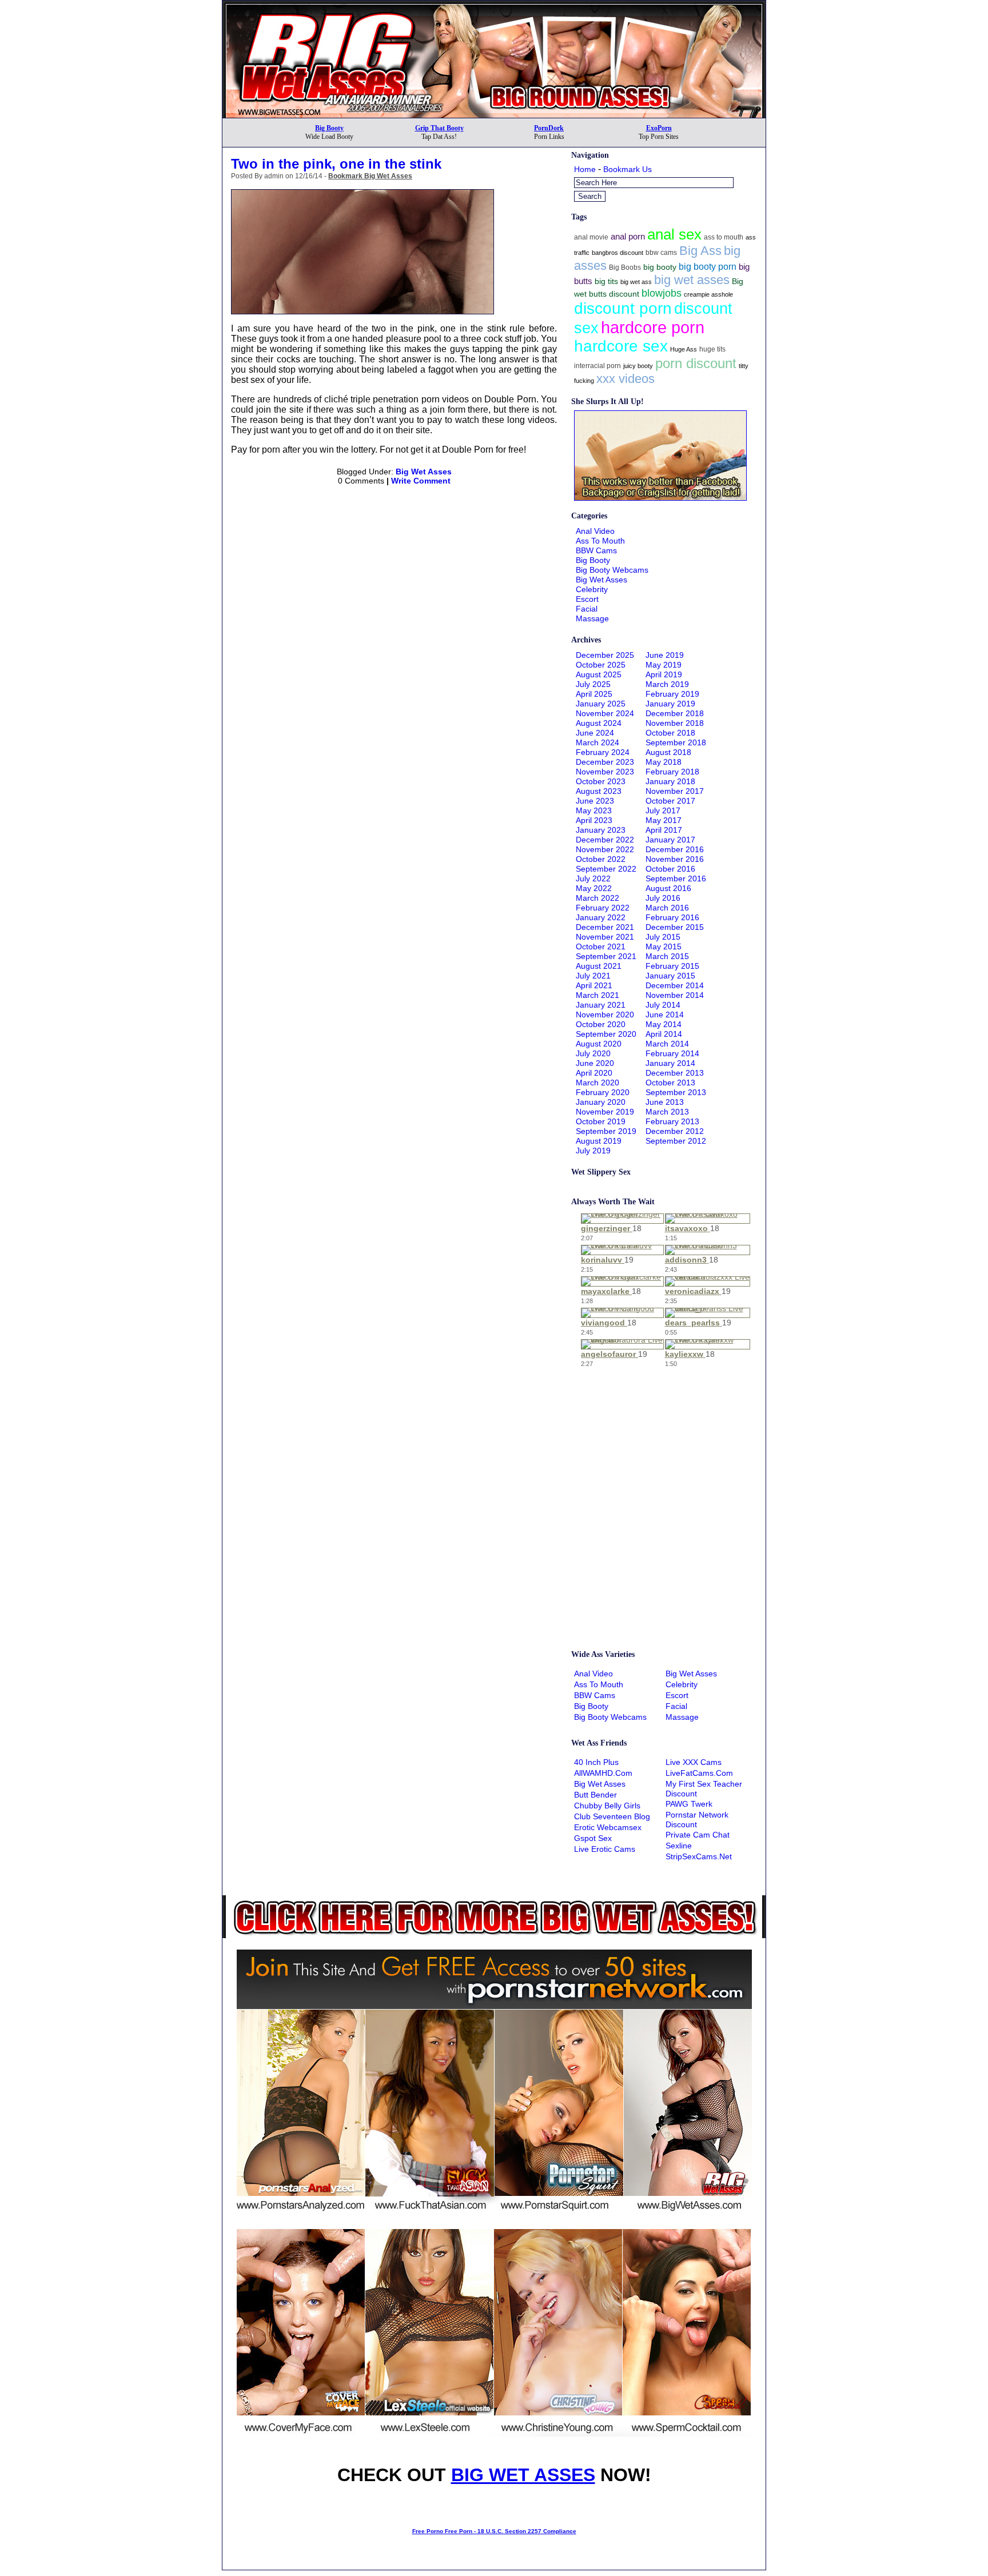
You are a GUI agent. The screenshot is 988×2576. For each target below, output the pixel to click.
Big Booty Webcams (612, 570)
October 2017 (670, 801)
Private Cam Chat (698, 1835)
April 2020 (594, 1073)
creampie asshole (708, 294)
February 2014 (672, 1053)
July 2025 (593, 684)
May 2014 (664, 1024)
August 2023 (599, 791)
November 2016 (675, 859)
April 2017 (664, 830)
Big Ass (700, 251)
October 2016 (670, 869)
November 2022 (605, 849)
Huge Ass (684, 349)
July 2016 (663, 898)
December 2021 (605, 927)
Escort (587, 599)
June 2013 (665, 1102)
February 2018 (672, 772)
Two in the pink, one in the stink (336, 164)
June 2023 (595, 801)
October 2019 (601, 1121)
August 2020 (599, 1044)
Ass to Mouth (600, 541)
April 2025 (594, 694)
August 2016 (668, 888)
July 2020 (593, 1053)
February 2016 (672, 917)
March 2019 (667, 684)
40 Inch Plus (596, 1762)
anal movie (591, 237)
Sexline (679, 1846)
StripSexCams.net (699, 1856)
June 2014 (665, 1015)
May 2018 (664, 762)
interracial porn (597, 366)
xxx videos (626, 379)
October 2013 (670, 1083)
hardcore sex (621, 346)
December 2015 (675, 927)
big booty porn (708, 266)
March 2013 (667, 1112)
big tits (606, 281)
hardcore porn (653, 327)
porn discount (696, 363)
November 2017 (675, 791)
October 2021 (601, 946)
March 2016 (667, 908)
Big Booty (329, 128)
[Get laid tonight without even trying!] (660, 498)
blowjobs (662, 293)
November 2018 (675, 723)
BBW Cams (596, 550)
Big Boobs (625, 267)
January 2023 (601, 830)
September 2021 (606, 956)
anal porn (628, 236)
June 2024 (595, 733)
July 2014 (663, 1005)
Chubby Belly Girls (607, 1806)
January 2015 (670, 976)
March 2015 (667, 956)
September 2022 (606, 869)
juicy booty (638, 366)
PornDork (549, 128)
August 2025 (599, 674)
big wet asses (692, 280)
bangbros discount (617, 253)
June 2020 (595, 1063)
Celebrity (592, 589)
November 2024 (605, 713)
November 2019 (605, 1112)
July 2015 (663, 937)
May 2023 (594, 810)
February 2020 (603, 1092)
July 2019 (593, 1151)
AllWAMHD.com (603, 1773)
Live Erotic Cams (605, 1849)
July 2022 (593, 878)
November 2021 (605, 937)
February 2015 (672, 966)
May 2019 (664, 665)
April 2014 (664, 1034)
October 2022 (601, 859)
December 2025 (605, 655)
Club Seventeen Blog (612, 1816)
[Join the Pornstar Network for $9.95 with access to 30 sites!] (494, 5)
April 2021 (594, 985)
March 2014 (667, 1044)
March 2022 (597, 898)
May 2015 (664, 946)
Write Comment (421, 481)
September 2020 (606, 1034)
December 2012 (675, 1131)
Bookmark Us (628, 169)
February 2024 (603, 752)
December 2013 (675, 1073)
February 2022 (603, 908)
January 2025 (601, 704)
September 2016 (676, 878)
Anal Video (595, 531)
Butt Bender (595, 1795)
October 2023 (601, 781)
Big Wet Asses (424, 472)
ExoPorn (659, 128)
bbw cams (661, 253)
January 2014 (670, 1063)
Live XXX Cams (694, 1762)
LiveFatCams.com (699, 1773)
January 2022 (601, 917)
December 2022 (605, 840)
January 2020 (601, 1102)
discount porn (623, 308)
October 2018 (670, 733)
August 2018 (668, 752)
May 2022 (594, 888)
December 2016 (675, 849)
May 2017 (664, 820)
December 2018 (675, 713)
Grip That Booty (439, 128)
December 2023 (605, 762)
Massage (592, 618)
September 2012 (676, 1141)
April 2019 (664, 674)
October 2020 (601, 1024)
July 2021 (593, 976)
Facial (587, 609)
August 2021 (599, 966)
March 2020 (597, 1083)
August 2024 (599, 723)
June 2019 (665, 655)
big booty (660, 267)
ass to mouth (724, 237)
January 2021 (601, 1005)
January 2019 (670, 704)
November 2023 (605, 772)
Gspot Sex (593, 1838)
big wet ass (636, 282)
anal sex (674, 234)
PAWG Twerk (689, 1804)
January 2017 (670, 840)
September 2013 (676, 1092)
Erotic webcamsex (608, 1827)
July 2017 (663, 810)
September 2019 (606, 1131)
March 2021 (597, 995)
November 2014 (675, 995)
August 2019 (599, 1141)
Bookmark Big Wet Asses (370, 176)
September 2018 (676, 742)
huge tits (712, 349)
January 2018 (670, 781)
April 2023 (594, 820)
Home (585, 169)
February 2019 (672, 694)
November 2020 (605, 1015)
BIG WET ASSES (523, 2475)
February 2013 (672, 1121)
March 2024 (597, 742)
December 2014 (675, 985)
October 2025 (601, 665)
